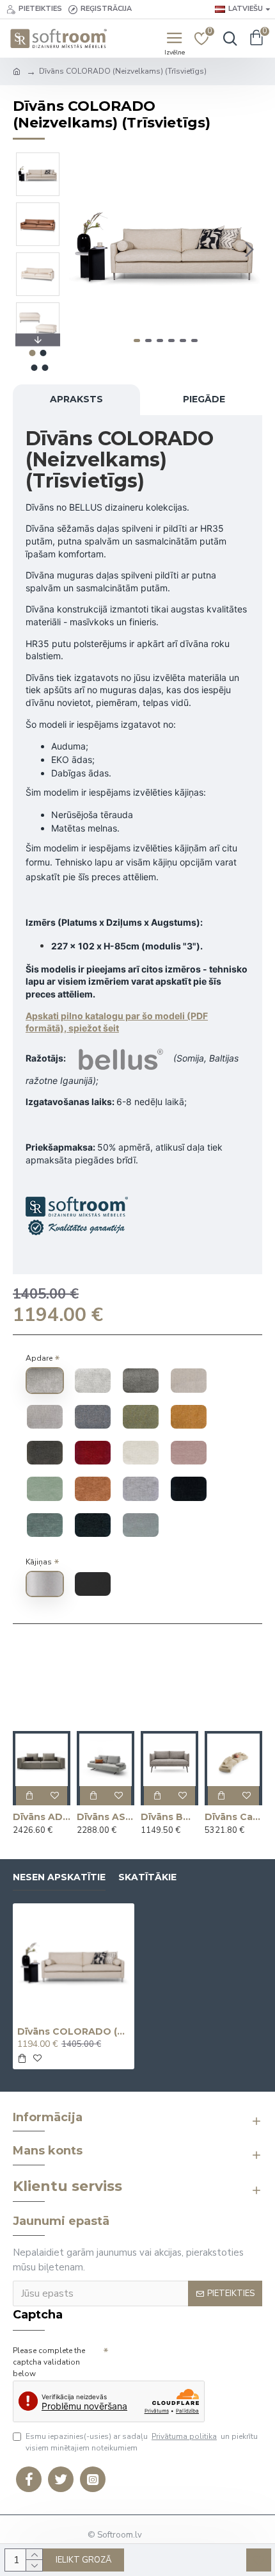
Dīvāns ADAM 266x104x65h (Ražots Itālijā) (42, 1817)
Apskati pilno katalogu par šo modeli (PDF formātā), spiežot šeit (117, 1022)
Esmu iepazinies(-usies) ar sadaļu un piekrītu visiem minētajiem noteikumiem (142, 2442)
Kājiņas (39, 1562)
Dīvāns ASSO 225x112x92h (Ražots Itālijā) (106, 1817)
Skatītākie (147, 1877)
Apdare (39, 1358)
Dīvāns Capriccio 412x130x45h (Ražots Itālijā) (233, 1817)
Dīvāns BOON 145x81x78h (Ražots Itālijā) (169, 1817)
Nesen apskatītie (59, 1877)
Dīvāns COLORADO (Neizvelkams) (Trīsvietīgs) (74, 2031)
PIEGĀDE (204, 399)
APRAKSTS (76, 399)
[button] (82, 249)
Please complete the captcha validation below (49, 2362)
